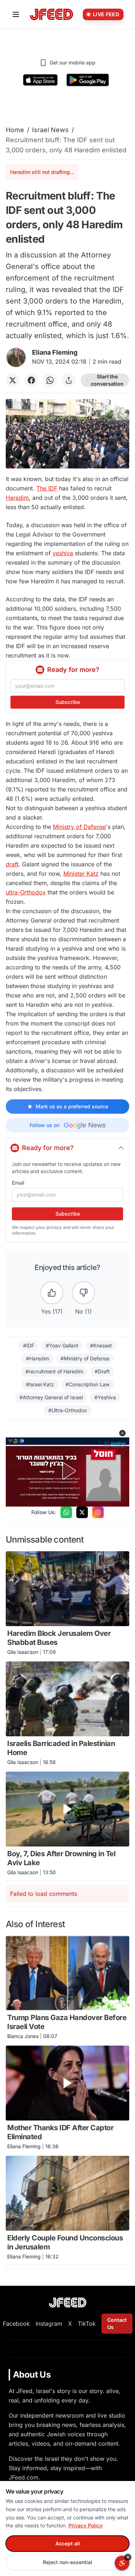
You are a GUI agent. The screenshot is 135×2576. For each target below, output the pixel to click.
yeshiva (63, 553)
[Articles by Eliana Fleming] (16, 357)
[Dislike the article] (84, 1293)
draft (12, 864)
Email (18, 1183)
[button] (122, 1433)
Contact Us (117, 2323)
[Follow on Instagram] (98, 1512)
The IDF (47, 488)
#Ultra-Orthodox (68, 1410)
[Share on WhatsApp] (50, 380)
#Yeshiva (105, 1397)
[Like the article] (52, 1293)
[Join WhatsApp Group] (66, 1512)
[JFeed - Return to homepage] (68, 2303)
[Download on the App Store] (40, 80)
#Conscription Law (87, 1384)
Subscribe (68, 702)
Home (15, 130)
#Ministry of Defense (85, 1358)
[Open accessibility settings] (122, 2563)
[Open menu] (16, 14)
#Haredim (37, 1358)
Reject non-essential (67, 2562)
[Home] (51, 15)
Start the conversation (107, 380)
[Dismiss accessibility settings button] (128, 2557)
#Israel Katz (40, 1384)
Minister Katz (81, 874)
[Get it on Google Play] (88, 80)
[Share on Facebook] (31, 380)
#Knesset (101, 1345)
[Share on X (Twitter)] (13, 380)
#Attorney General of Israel (51, 1397)
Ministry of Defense (79, 827)
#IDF (29, 1345)
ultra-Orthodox (26, 892)
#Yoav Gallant (62, 1345)
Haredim (17, 498)
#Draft (102, 1371)
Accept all (68, 2543)
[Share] (69, 380)
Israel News (50, 130)
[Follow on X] (82, 1512)
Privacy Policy (85, 2525)
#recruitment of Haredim (54, 1371)
